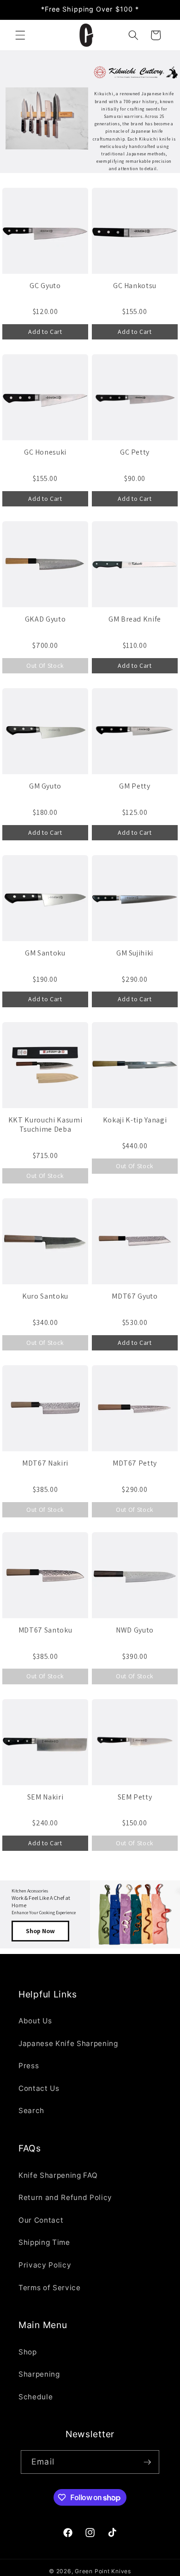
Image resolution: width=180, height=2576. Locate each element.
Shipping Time (44, 2242)
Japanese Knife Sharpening (68, 2043)
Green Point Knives (103, 2571)
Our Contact (41, 2220)
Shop (28, 2352)
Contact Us (39, 2088)
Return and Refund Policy (65, 2197)
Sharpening (39, 2374)
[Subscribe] (147, 2462)
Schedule (36, 2397)
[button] (20, 35)
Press (29, 2066)
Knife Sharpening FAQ (58, 2175)
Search (31, 2111)
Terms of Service (50, 2288)
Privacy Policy (45, 2265)
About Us (35, 2021)
